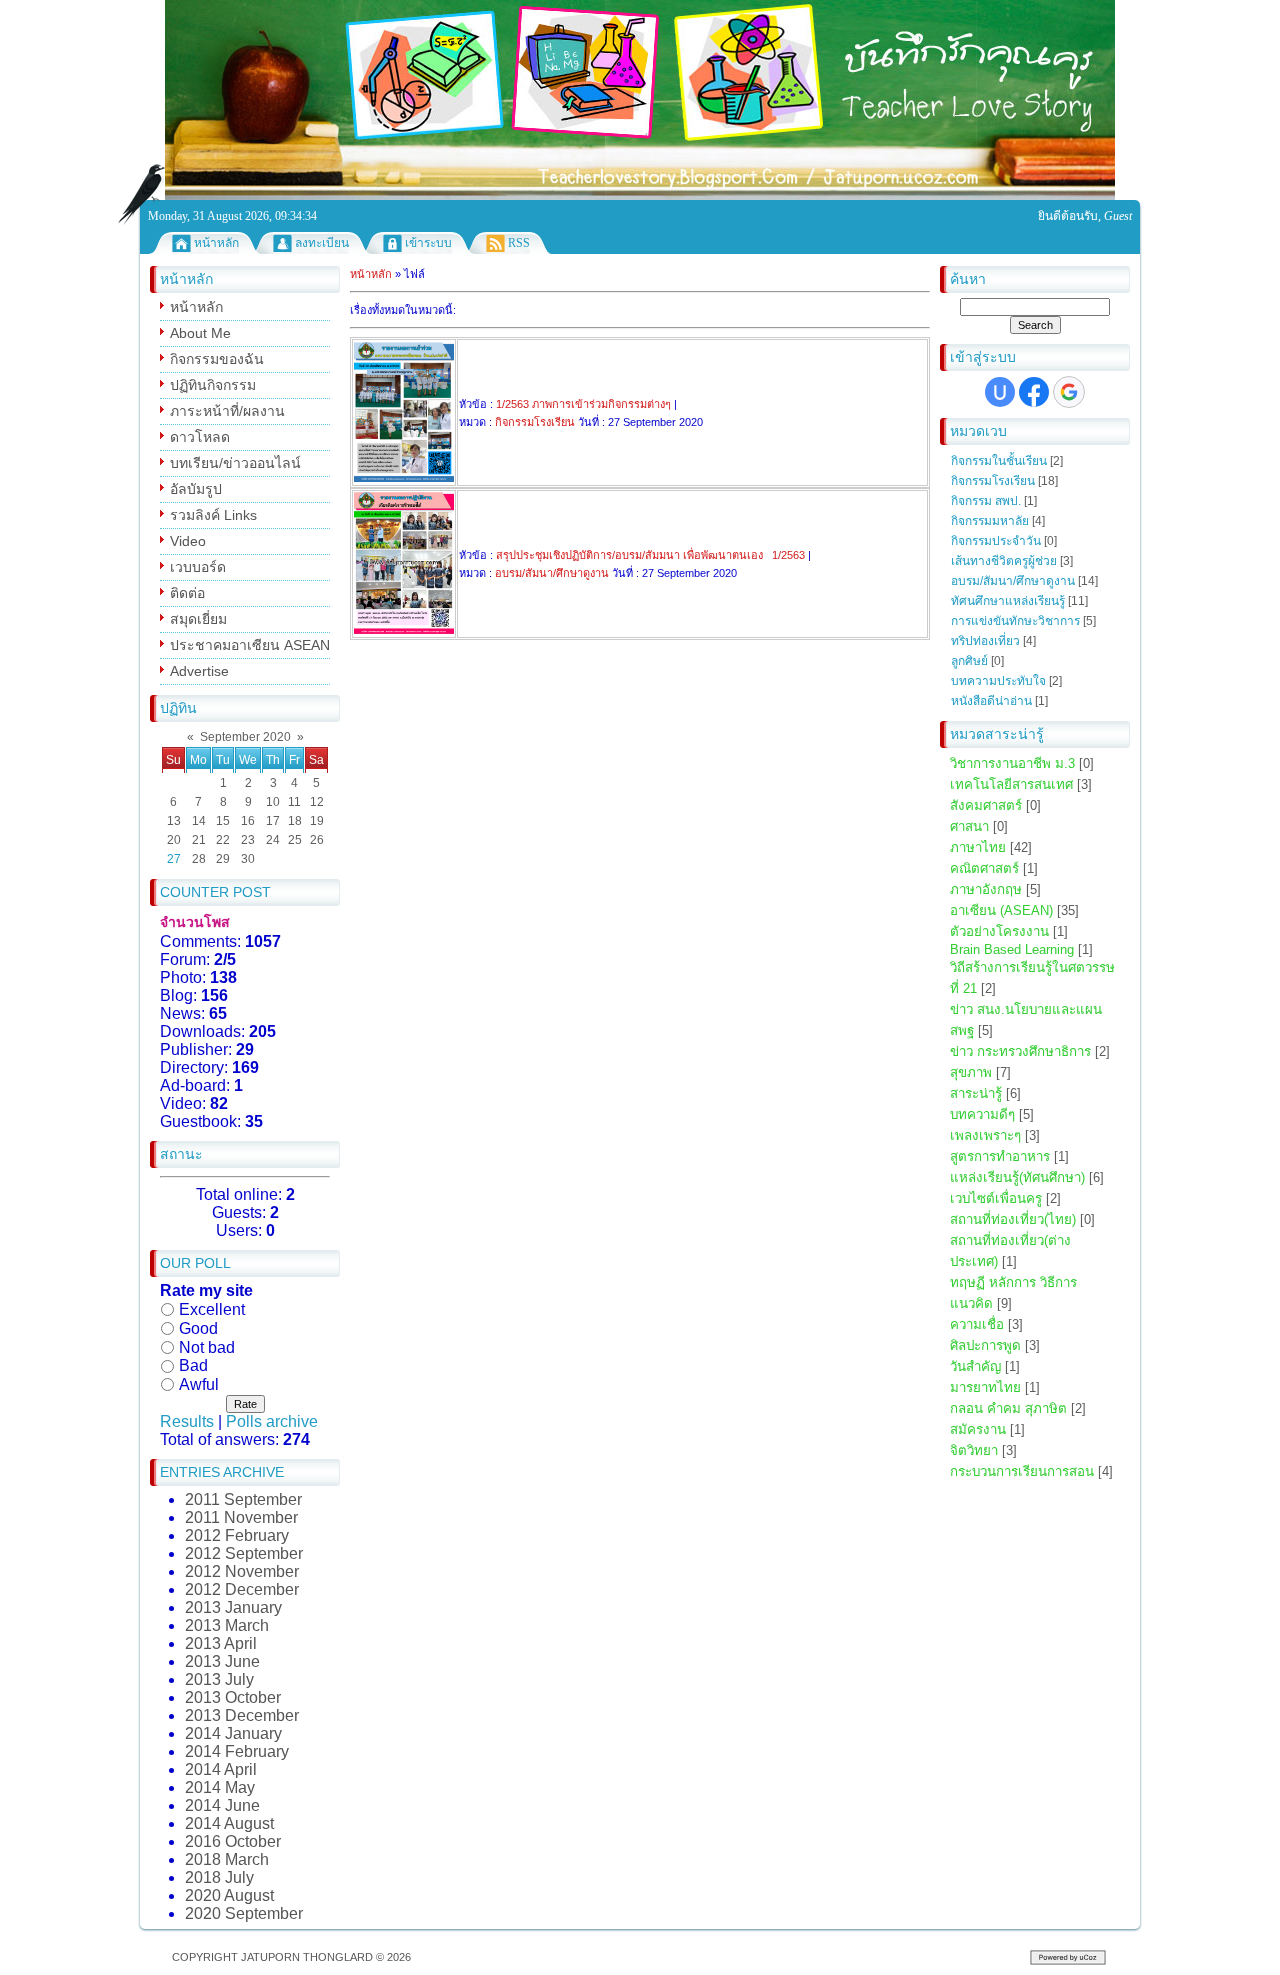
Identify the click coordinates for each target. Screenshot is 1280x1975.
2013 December (242, 1715)
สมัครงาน (978, 1429)
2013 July (219, 1679)
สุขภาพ (971, 1072)
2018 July (219, 1877)
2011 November (241, 1517)
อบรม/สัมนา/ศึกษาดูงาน (1013, 581)
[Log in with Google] (1069, 392)
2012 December (242, 1589)
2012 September (244, 1553)
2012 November (242, 1571)
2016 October (233, 1841)
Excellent (212, 1309)
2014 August (229, 1823)
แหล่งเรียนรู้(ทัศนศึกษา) (1017, 1177)
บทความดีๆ (982, 1114)
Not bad (207, 1346)
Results (187, 1421)
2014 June (222, 1805)
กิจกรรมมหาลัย (990, 521)
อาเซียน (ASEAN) (1001, 910)
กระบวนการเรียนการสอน (1022, 1471)
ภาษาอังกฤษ (986, 889)
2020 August (229, 1895)
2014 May (220, 1787)
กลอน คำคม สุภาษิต (1008, 1408)
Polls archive (272, 1421)
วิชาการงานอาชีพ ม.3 (1012, 763)
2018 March (227, 1859)
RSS (519, 243)
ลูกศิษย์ (969, 661)
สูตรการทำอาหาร (1000, 1156)
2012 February (237, 1535)
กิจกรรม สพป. (986, 501)
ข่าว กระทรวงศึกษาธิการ (1020, 1051)
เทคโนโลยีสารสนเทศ (1011, 784)
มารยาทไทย (985, 1387)
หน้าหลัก (216, 243)
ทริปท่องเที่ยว (985, 641)
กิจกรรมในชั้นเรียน (999, 461)
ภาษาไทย (978, 847)
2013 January (233, 1607)
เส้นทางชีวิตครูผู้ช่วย (1004, 561)
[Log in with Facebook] (1034, 392)
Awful (199, 1384)
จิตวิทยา (974, 1450)
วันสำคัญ (975, 1366)
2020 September (244, 1913)
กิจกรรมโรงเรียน (993, 481)
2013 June (222, 1661)
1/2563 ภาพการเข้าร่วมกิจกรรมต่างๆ (583, 404)
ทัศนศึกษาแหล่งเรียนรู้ (1008, 601)
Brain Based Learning (1012, 949)
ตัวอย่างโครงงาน (999, 931)
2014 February (237, 1751)
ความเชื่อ (977, 1324)
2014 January (233, 1733)
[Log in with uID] (1000, 392)
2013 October (233, 1697)
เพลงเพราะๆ (985, 1135)
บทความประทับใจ (998, 681)
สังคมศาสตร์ (986, 805)
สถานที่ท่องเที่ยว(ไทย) (1013, 1219)
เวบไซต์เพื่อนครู (996, 1198)
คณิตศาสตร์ (984, 868)
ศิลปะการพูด (985, 1345)
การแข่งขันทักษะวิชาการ (1015, 621)
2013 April (221, 1643)
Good (198, 1328)
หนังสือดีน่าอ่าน (991, 701)
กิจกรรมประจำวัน (996, 541)
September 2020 (245, 737)
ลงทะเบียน (322, 243)
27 (174, 859)
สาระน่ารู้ (976, 1093)
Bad (193, 1365)
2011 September (243, 1499)
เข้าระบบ (428, 243)
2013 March (227, 1625)
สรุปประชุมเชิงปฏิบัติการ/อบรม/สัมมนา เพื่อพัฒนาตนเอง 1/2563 (650, 555)
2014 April (221, 1769)
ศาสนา (969, 826)
